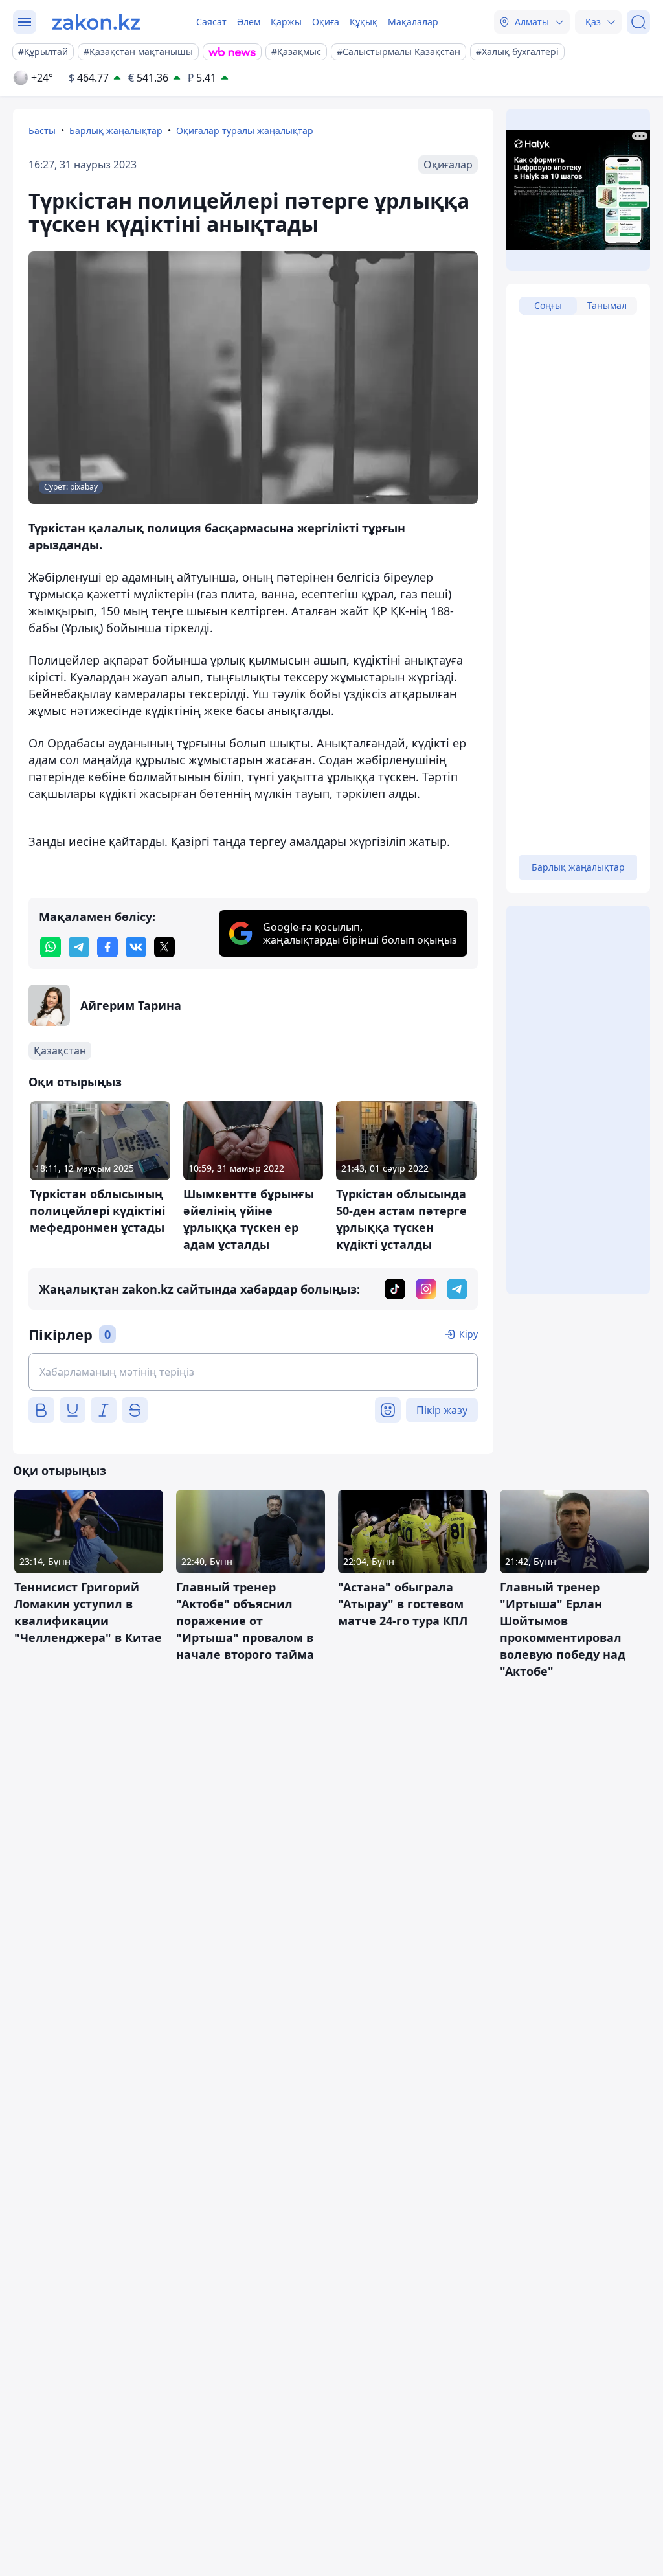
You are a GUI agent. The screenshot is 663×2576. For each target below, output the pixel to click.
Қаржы (286, 22)
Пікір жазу (442, 1410)
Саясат (211, 22)
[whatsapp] (51, 947)
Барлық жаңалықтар (116, 131)
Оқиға (326, 22)
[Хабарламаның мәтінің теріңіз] (253, 1372)
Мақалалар (413, 22)
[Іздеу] (638, 22)
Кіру (468, 1334)
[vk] (136, 947)
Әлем (249, 22)
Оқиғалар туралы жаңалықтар (245, 131)
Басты (42, 131)
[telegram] (79, 947)
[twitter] (164, 947)
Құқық (364, 22)
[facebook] (107, 947)
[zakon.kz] (96, 22)
